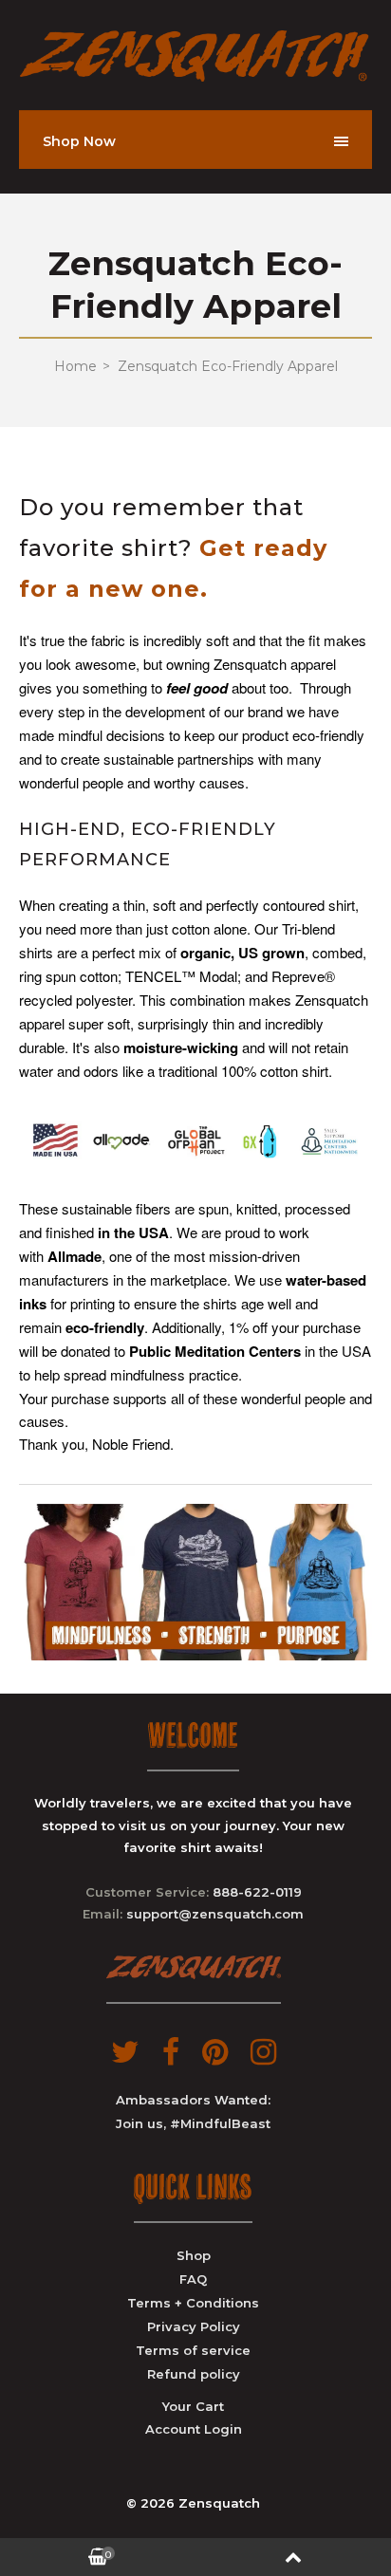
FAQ (193, 2279)
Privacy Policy (194, 2326)
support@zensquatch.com (215, 1914)
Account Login (194, 2429)
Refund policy (194, 2374)
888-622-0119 (257, 1892)
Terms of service (193, 2350)
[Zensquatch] (195, 77)
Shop (194, 2255)
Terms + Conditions (193, 2303)
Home (75, 366)
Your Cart (193, 2406)
